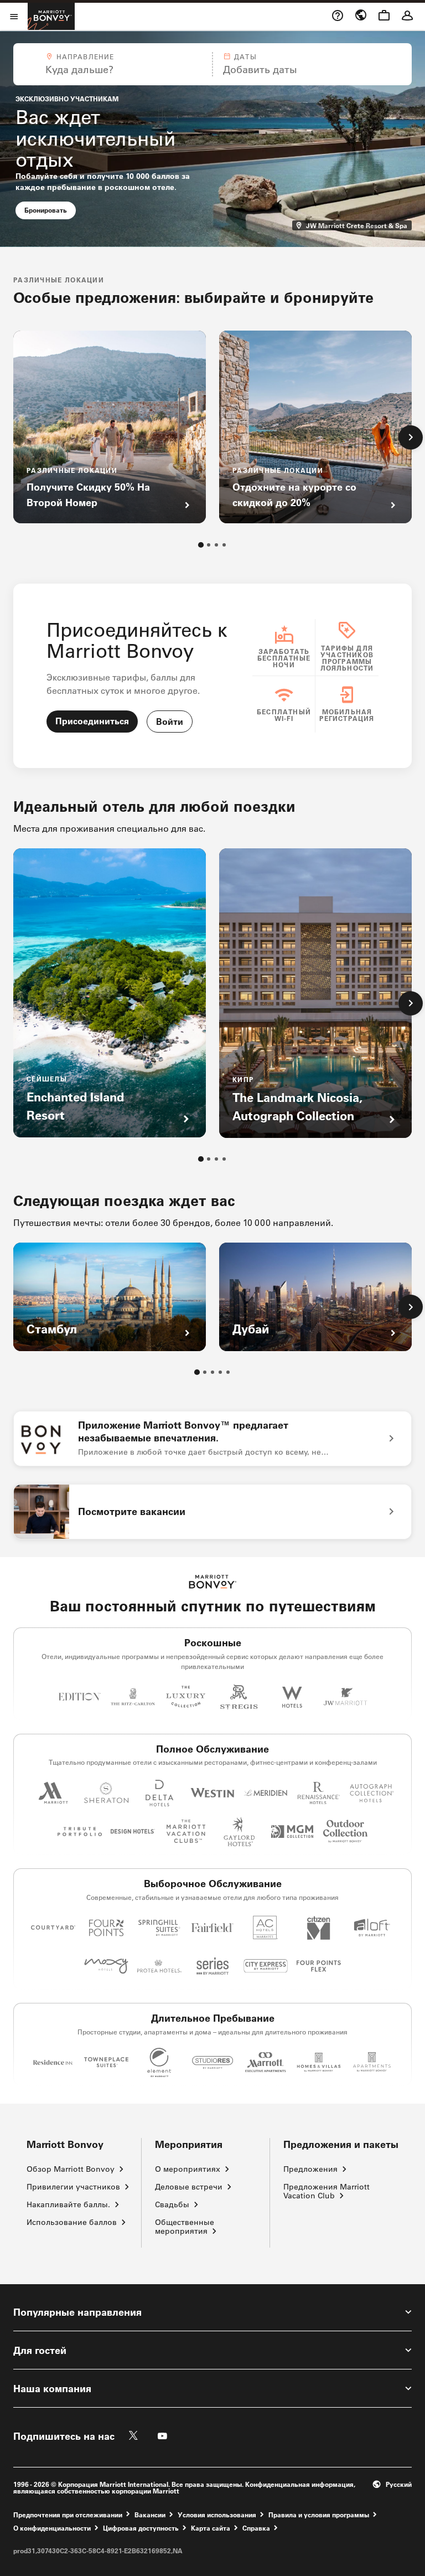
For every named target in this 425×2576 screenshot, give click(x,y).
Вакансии (150, 2514)
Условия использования (217, 2514)
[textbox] (112, 69)
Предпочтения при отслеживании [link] (68, 2515)
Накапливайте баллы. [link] (68, 2204)
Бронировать (50, 210)
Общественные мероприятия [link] (185, 2227)
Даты (245, 56)
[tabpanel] (212, 64)
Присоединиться (92, 721)
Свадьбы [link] (172, 2204)
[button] (112, 64)
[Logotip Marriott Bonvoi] (213, 1582)
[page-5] (228, 1372)
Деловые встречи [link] (189, 2187)
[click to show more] (411, 437)
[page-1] (201, 545)
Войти (170, 721)
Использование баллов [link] (72, 2222)
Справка (256, 2528)
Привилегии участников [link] (73, 2187)
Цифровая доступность (141, 2528)
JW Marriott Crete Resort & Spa (358, 225)
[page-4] (224, 545)
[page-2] (209, 545)
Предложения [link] (310, 2169)
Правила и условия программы (319, 2514)
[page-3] (216, 545)
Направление (85, 56)
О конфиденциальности (52, 2528)
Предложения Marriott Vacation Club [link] (326, 2191)
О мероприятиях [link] (188, 2169)
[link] (212, 1439)
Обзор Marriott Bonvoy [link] (71, 2169)
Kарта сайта (211, 2528)
